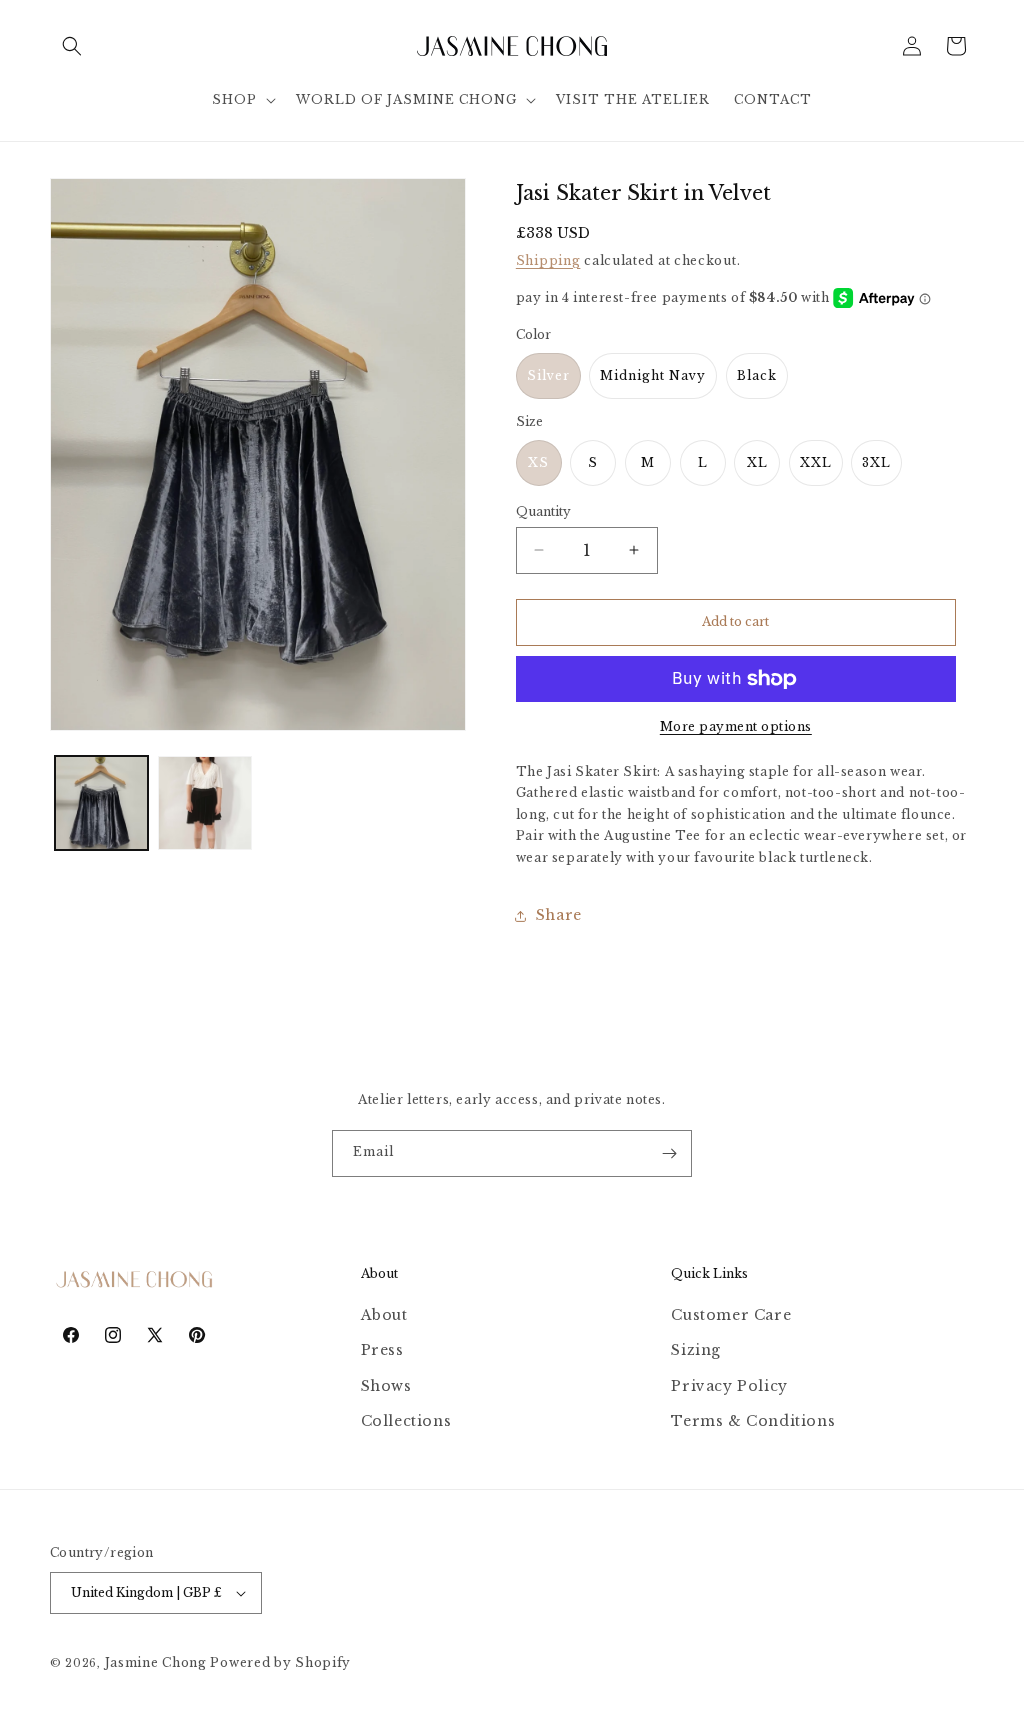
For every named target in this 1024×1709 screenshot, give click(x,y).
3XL (876, 462)
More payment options (736, 726)
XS (538, 462)
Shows (386, 1386)
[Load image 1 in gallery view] (101, 802)
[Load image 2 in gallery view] (204, 802)
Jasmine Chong (156, 1662)
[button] (72, 46)
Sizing (696, 1350)
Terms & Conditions (753, 1421)
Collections (406, 1421)
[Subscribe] (669, 1153)
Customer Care (731, 1315)
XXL (816, 462)
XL (757, 462)
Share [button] (559, 915)
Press (382, 1350)
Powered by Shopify (280, 1662)
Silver (548, 375)
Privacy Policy (729, 1386)
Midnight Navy (653, 375)
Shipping (548, 260)
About (384, 1315)
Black (757, 375)
